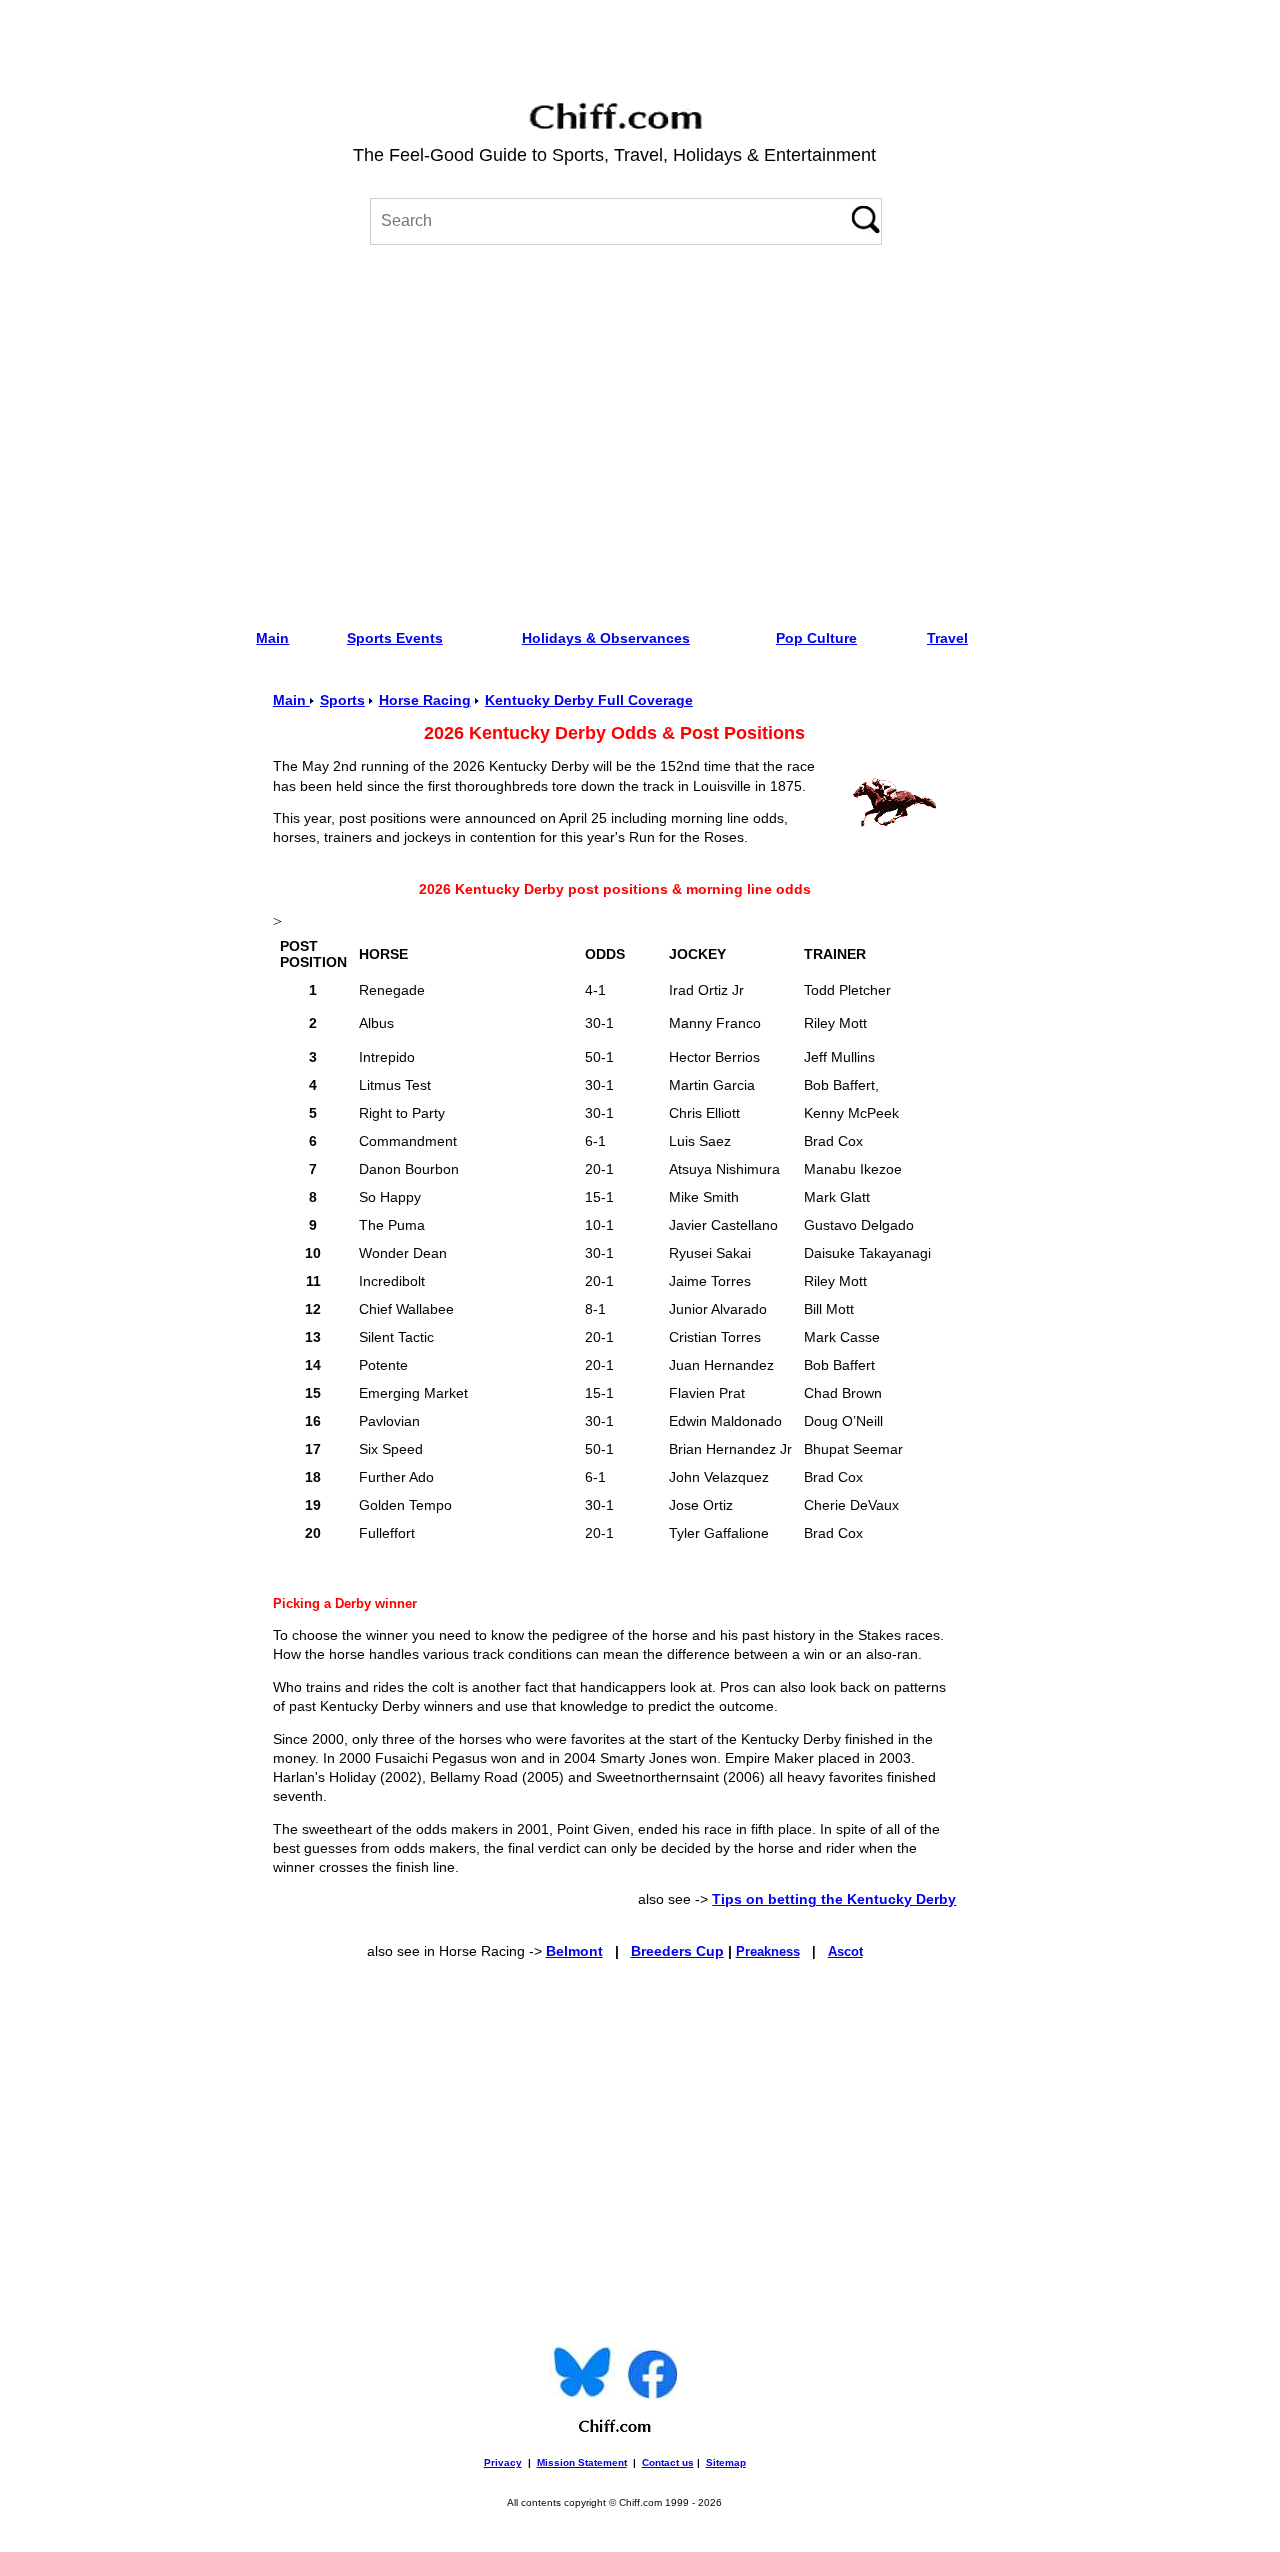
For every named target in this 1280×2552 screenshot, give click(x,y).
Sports (342, 700)
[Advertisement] (614, 430)
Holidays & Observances (606, 638)
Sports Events (395, 638)
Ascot (845, 1951)
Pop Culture (816, 638)
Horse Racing (425, 700)
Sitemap (726, 2462)
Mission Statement (582, 2462)
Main (272, 638)
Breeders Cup (677, 1951)
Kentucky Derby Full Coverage (589, 700)
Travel (947, 638)
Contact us (668, 2462)
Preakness (768, 1951)
